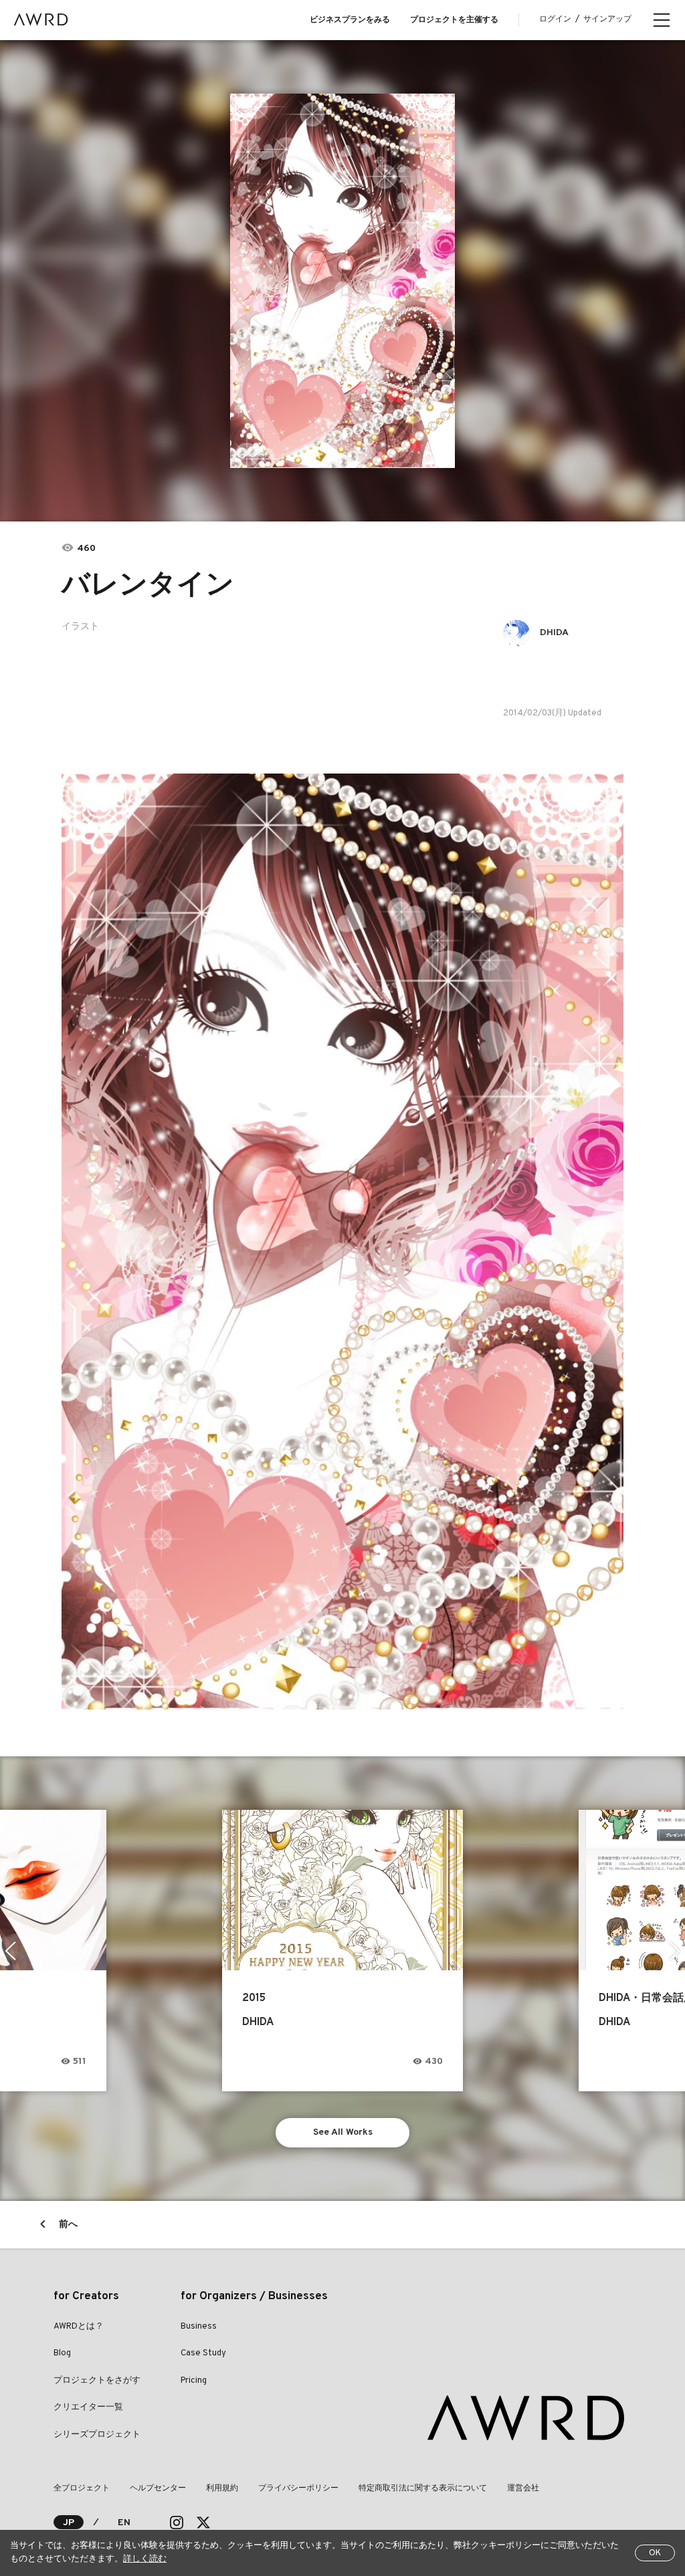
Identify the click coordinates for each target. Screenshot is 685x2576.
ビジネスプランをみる (350, 20)
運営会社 (523, 2488)
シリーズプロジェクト (97, 2435)
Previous (10, 1951)
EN (124, 2523)
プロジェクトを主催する (454, 20)
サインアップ (607, 19)
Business (199, 2327)
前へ (68, 2225)
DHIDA (554, 633)
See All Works (343, 2132)
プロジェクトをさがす (97, 2381)
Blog (62, 2353)
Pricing (194, 2381)
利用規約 (222, 2488)
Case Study (203, 2353)
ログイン (555, 19)
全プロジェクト (82, 2488)
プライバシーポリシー (298, 2488)
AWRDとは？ (79, 2327)
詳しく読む (145, 2559)
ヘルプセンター (158, 2488)
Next (675, 1951)
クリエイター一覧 (88, 2408)
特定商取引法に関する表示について (423, 2488)
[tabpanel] (343, 281)
